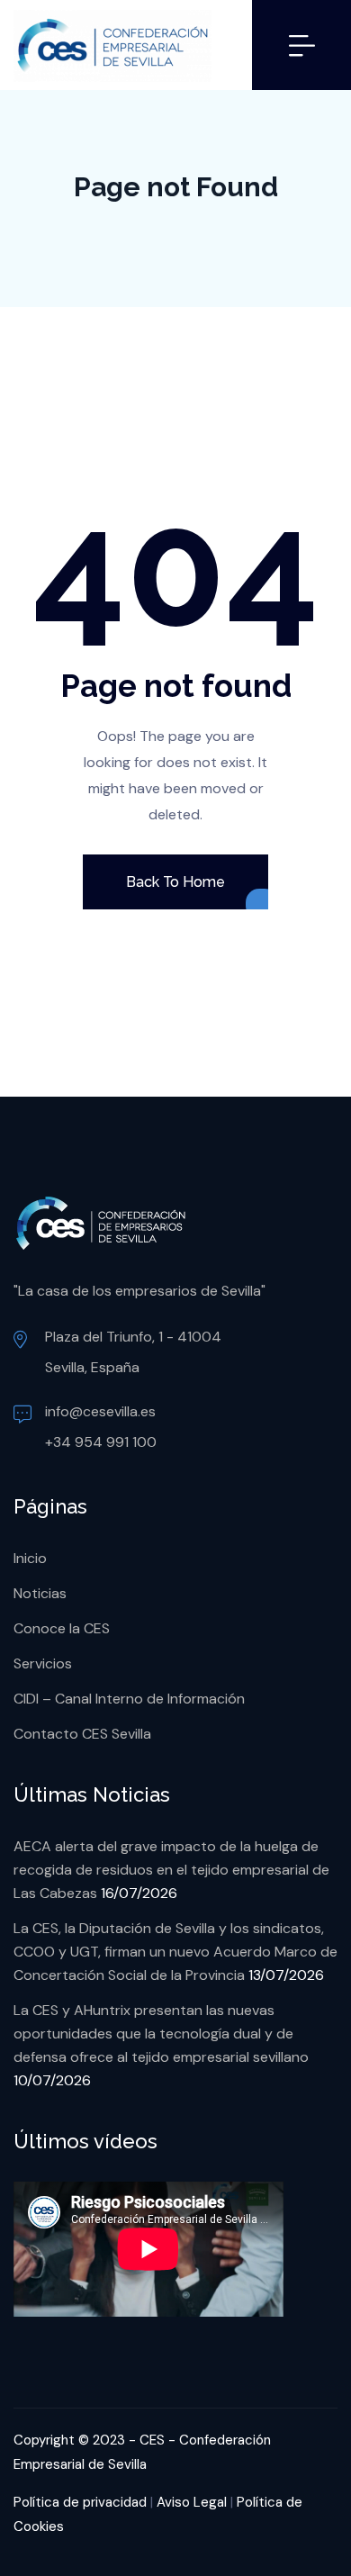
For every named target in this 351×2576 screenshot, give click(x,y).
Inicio (30, 1558)
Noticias (40, 1593)
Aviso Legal (192, 2502)
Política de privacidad (80, 2502)
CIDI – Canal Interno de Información (129, 1699)
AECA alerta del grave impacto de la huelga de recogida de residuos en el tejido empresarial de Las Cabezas (171, 1870)
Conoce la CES (62, 1628)
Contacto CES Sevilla (82, 1734)
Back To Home (175, 882)
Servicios (43, 1663)
